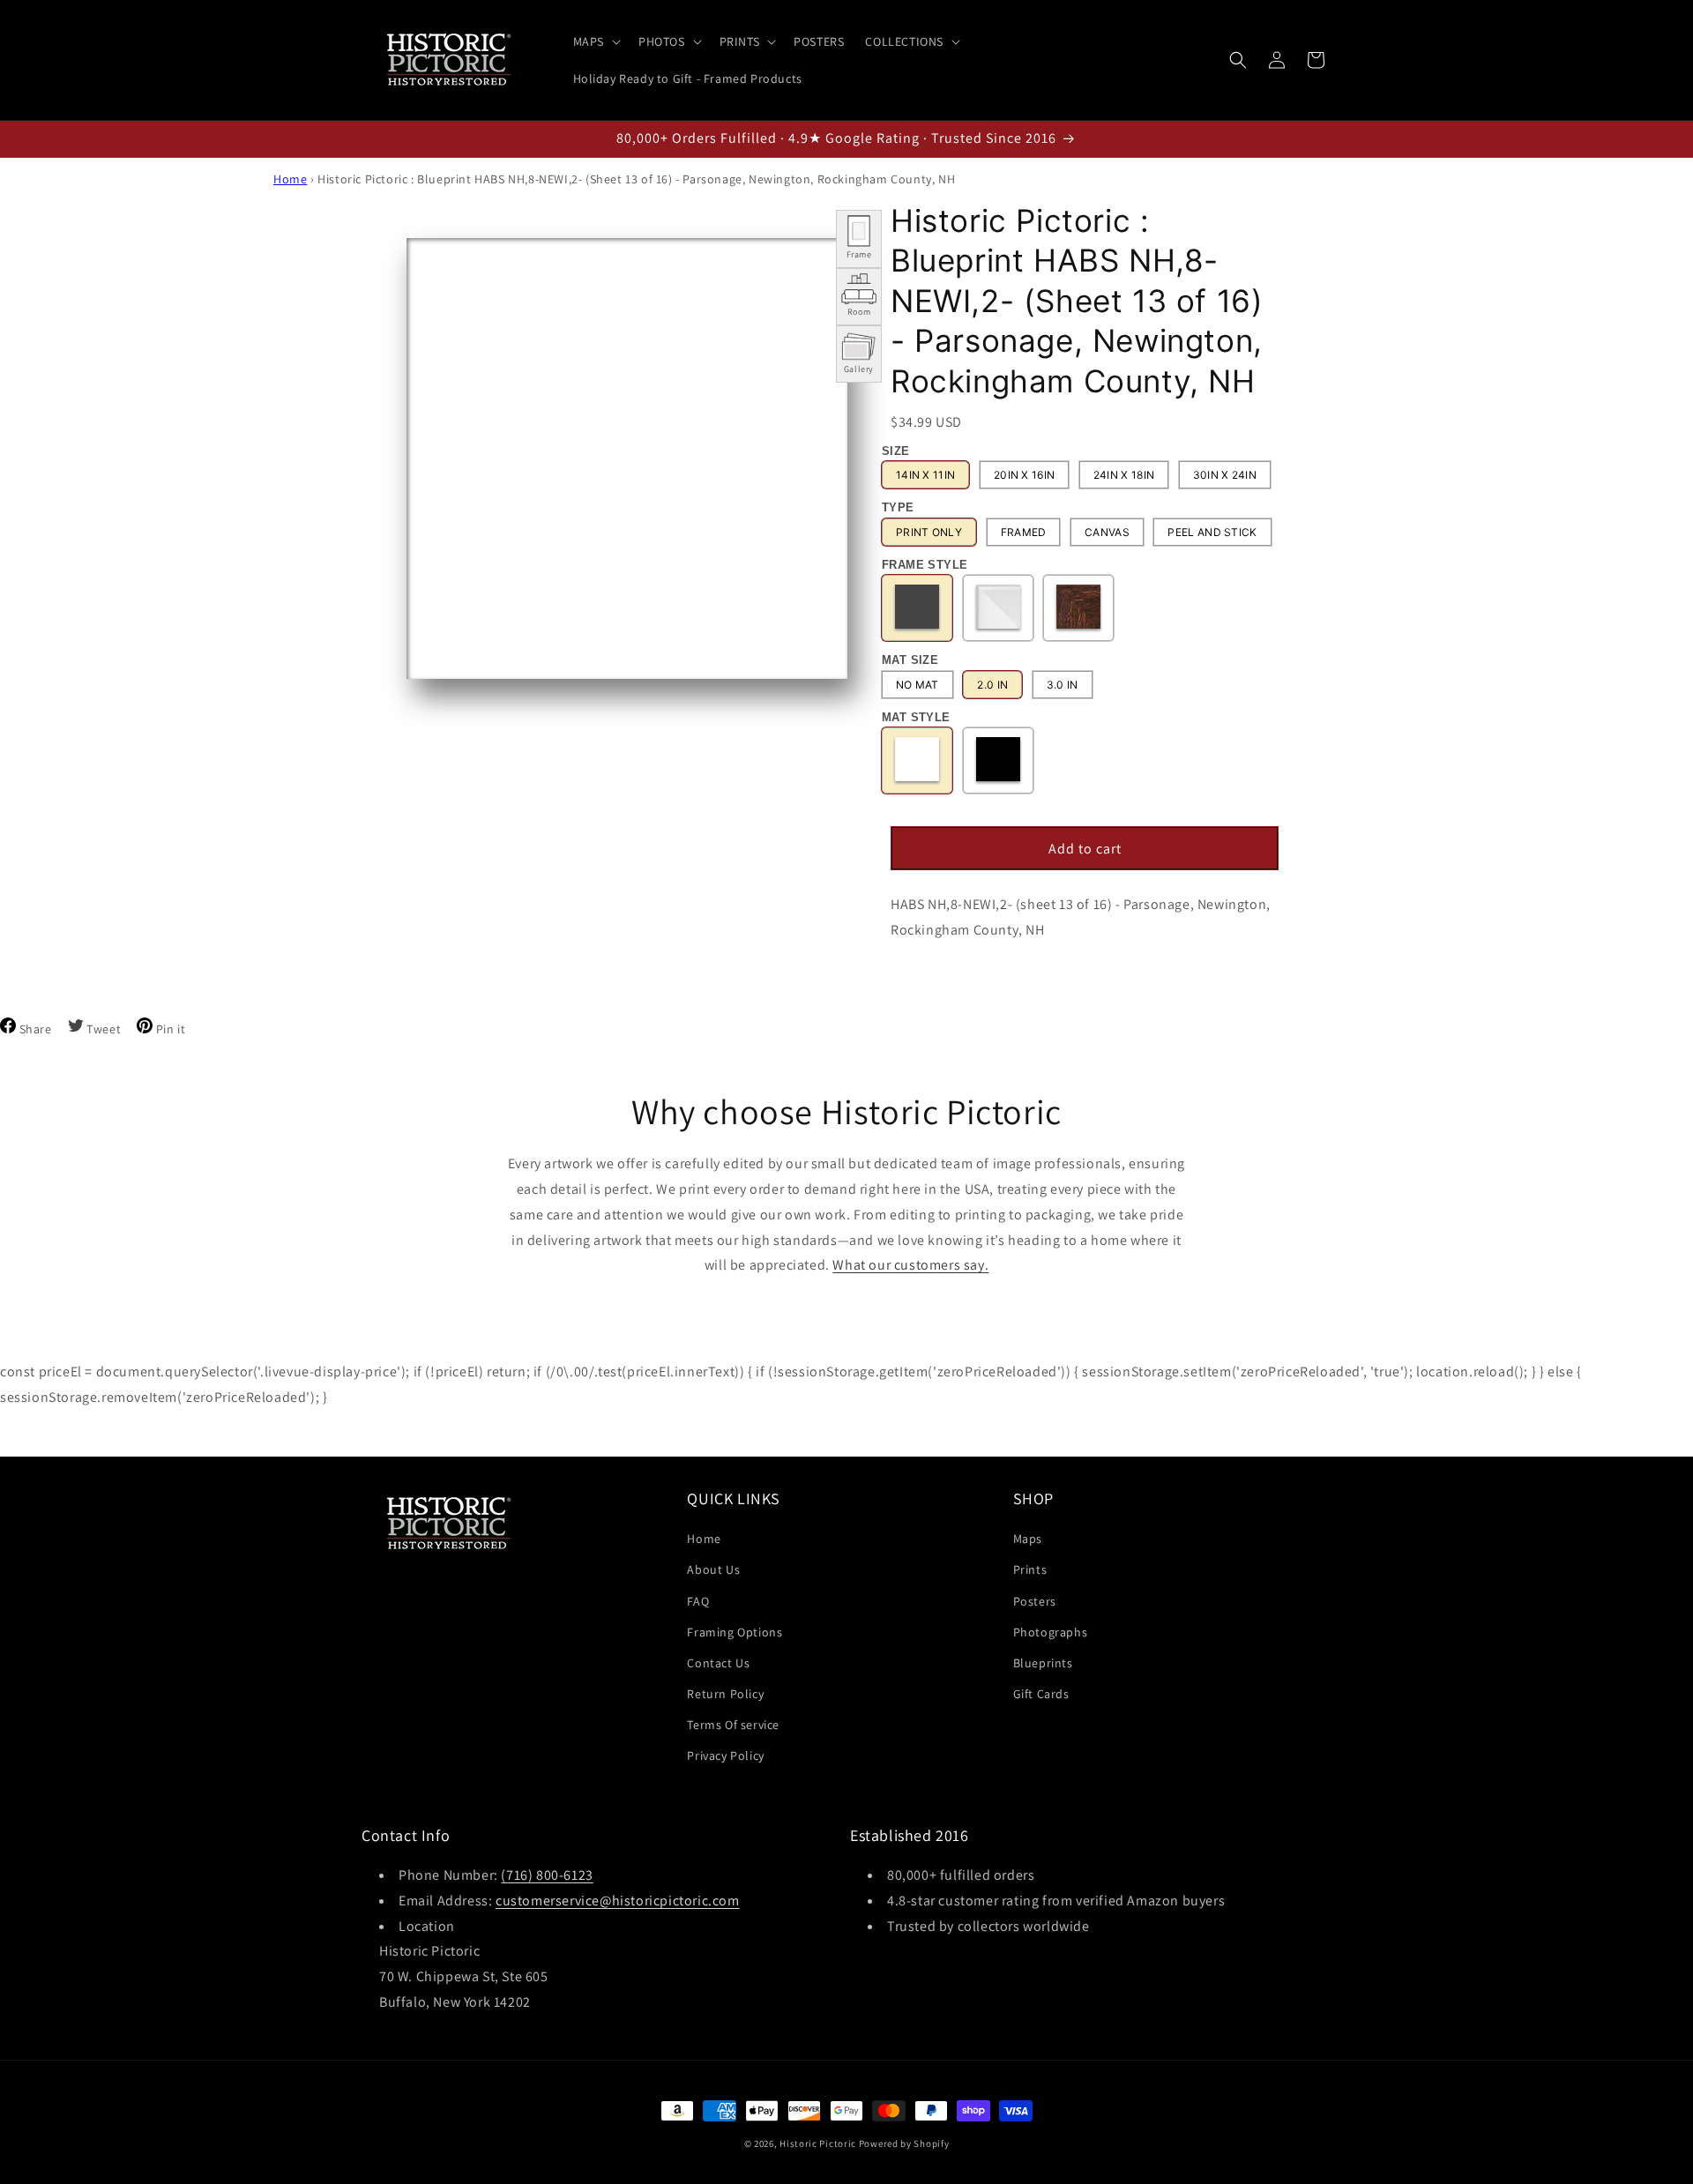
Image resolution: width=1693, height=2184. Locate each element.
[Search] (1238, 60)
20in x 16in (1024, 475)
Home (290, 179)
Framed (1024, 532)
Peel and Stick (1212, 532)
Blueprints (1043, 1663)
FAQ (698, 1601)
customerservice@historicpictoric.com (618, 1901)
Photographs (1051, 1632)
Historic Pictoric (818, 2143)
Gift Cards (1041, 1694)
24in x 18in (1124, 475)
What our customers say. (910, 1265)
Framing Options (735, 1632)
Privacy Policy (725, 1755)
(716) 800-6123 (547, 1875)
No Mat (917, 685)
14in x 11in (925, 475)
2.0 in (992, 685)
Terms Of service (733, 1725)
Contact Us (718, 1663)
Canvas (1107, 532)
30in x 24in (1225, 475)
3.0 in (1063, 685)
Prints (1030, 1569)
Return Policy (725, 1694)
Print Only (929, 532)
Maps (1028, 1539)
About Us (713, 1569)
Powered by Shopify (904, 2143)
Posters (1035, 1601)
